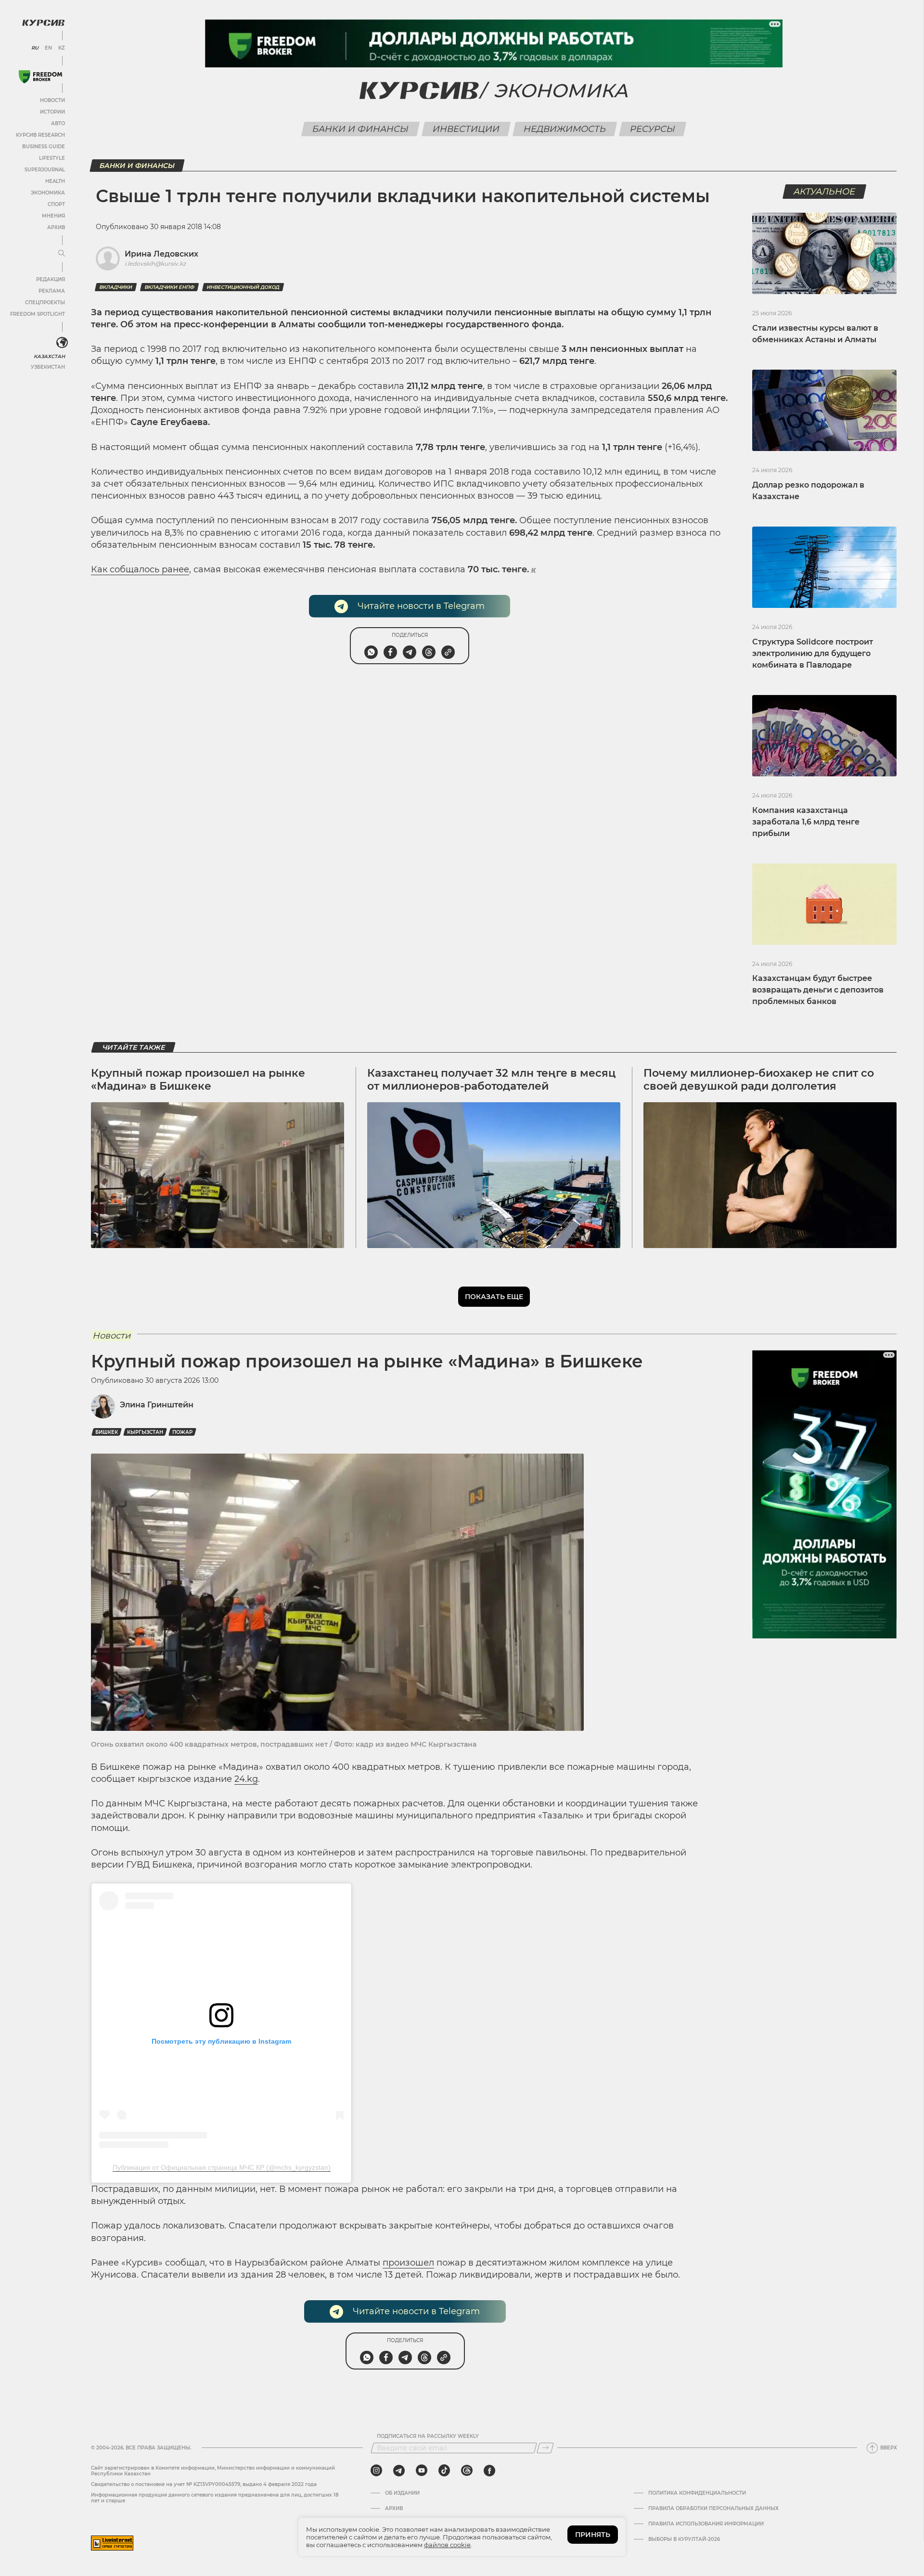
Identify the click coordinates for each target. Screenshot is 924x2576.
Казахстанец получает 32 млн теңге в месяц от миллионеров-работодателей (491, 1079)
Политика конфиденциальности (697, 2493)
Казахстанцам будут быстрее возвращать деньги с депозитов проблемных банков (818, 990)
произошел (408, 2263)
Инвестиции (466, 129)
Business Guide (44, 147)
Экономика (48, 193)
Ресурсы (653, 129)
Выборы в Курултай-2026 (684, 2539)
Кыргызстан (145, 1432)
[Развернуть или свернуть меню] (62, 254)
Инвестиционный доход (243, 287)
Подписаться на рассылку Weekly (428, 2436)
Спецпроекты (45, 303)
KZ (62, 48)
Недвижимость (565, 129)
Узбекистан (48, 367)
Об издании (402, 2493)
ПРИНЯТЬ (593, 2535)
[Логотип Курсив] (43, 23)
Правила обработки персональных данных (713, 2509)
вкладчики (116, 287)
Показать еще (494, 1297)
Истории (52, 112)
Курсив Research (40, 135)
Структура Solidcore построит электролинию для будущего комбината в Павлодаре (813, 653)
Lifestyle (52, 158)
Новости (52, 100)
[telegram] (399, 2471)
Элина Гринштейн (157, 1405)
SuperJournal (45, 170)
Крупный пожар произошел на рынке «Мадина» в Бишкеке (198, 1079)
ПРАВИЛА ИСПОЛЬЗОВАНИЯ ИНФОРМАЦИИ (706, 2524)
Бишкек (107, 1432)
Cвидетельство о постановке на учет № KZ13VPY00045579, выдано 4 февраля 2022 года (204, 2484)
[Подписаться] (545, 2448)
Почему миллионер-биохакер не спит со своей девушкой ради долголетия (759, 1079)
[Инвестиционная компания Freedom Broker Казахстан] (40, 77)
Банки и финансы (361, 129)
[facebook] (489, 2471)
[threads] (467, 2471)
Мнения (53, 216)
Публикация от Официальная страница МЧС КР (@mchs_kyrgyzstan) (222, 2167)
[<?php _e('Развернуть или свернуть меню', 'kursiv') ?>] (62, 343)
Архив (56, 227)
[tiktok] (444, 2471)
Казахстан (49, 356)
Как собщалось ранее (140, 569)
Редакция (51, 279)
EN (48, 48)
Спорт (56, 204)
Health (55, 181)
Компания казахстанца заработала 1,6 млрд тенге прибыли (806, 822)
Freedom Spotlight (38, 314)
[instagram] (376, 2471)
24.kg (246, 1779)
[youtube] (422, 2471)
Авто (58, 123)
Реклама (52, 291)
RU (35, 48)
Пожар (182, 1432)
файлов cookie (447, 2545)
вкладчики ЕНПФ (169, 287)
